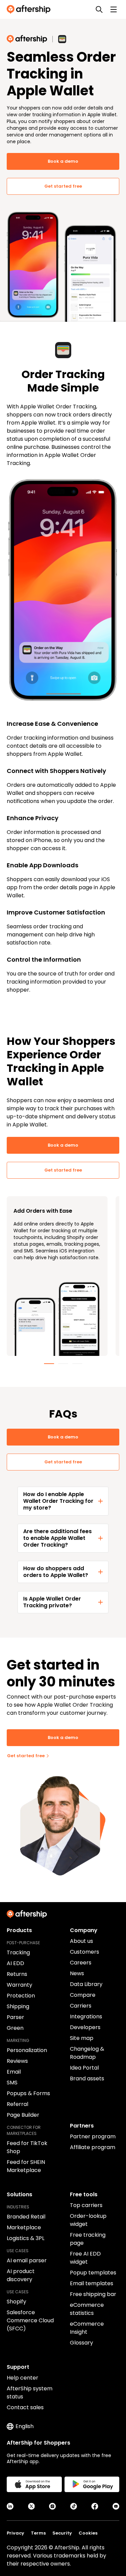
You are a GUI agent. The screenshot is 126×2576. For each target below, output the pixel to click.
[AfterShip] (30, 9)
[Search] (99, 9)
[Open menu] (114, 9)
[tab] (49, 1364)
